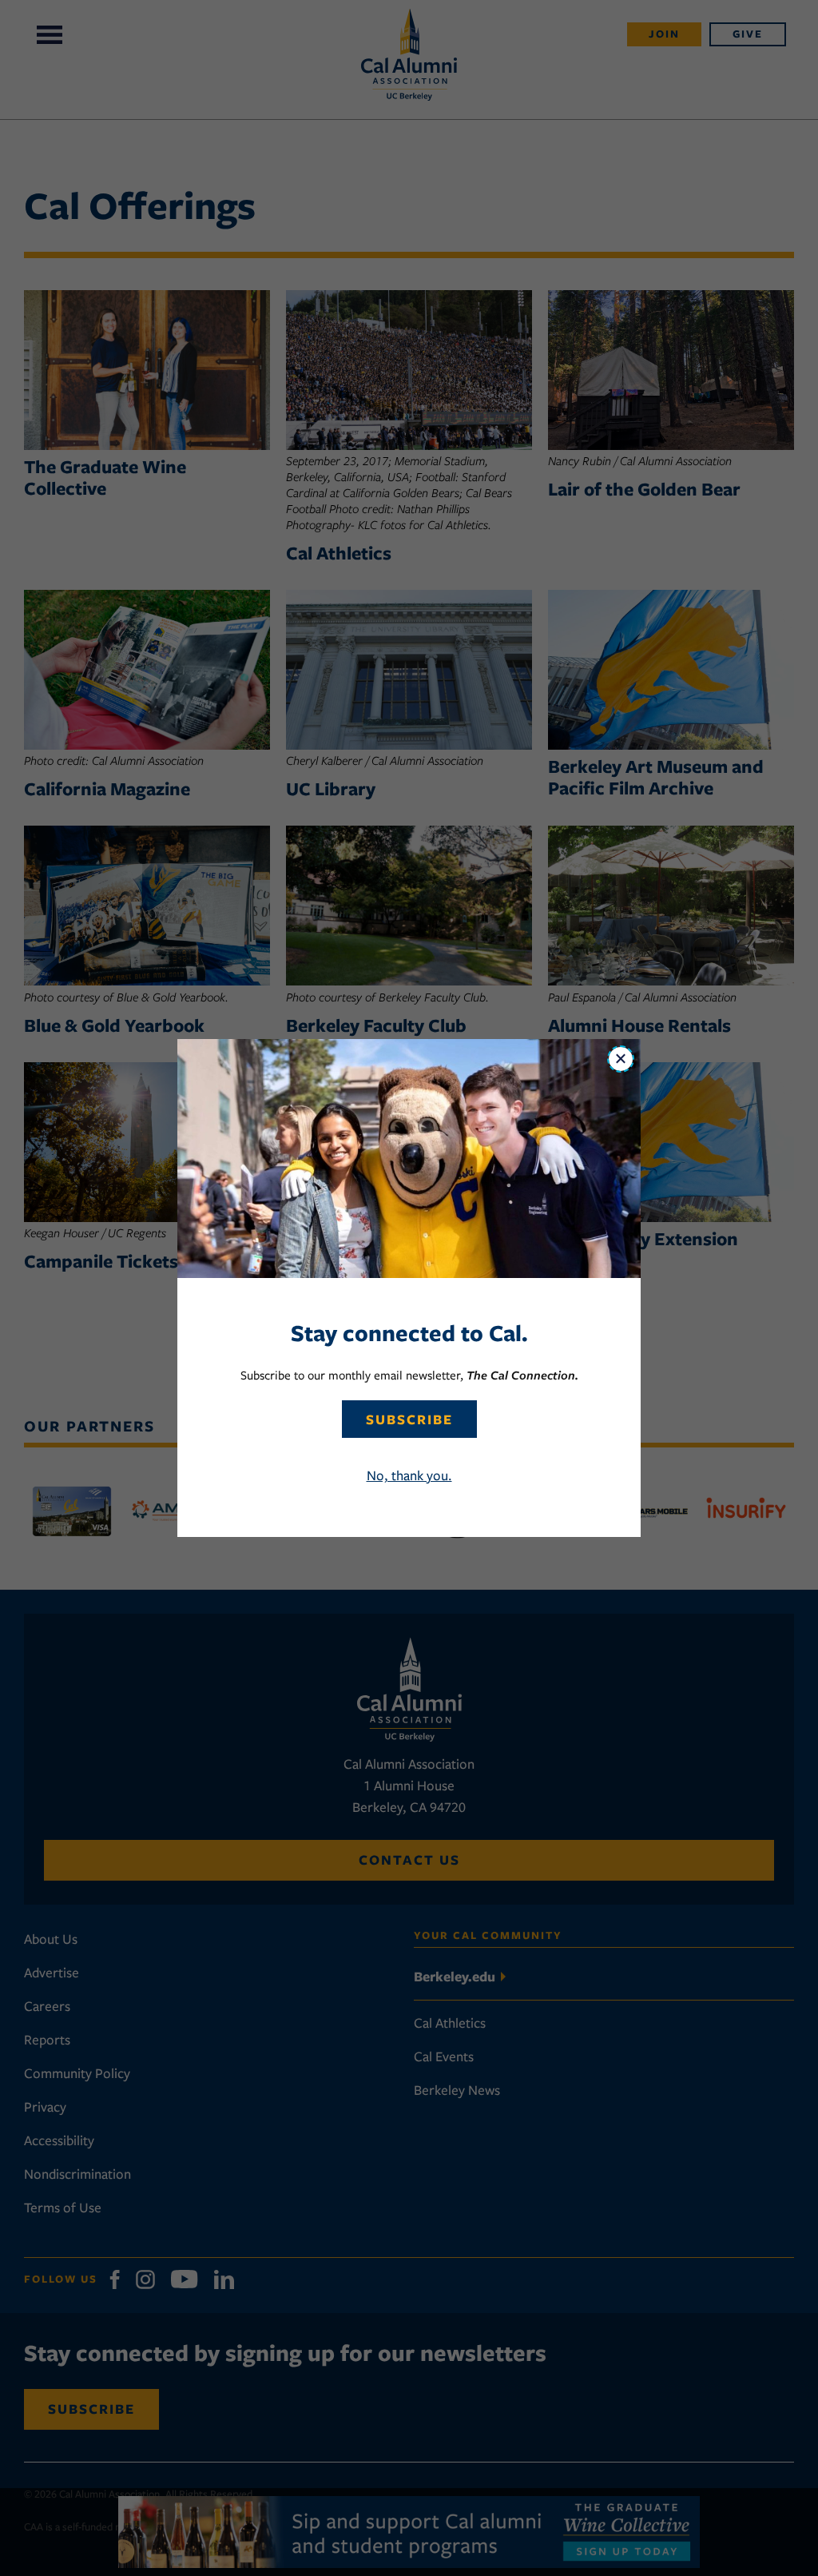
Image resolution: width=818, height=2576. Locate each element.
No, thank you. (409, 1475)
